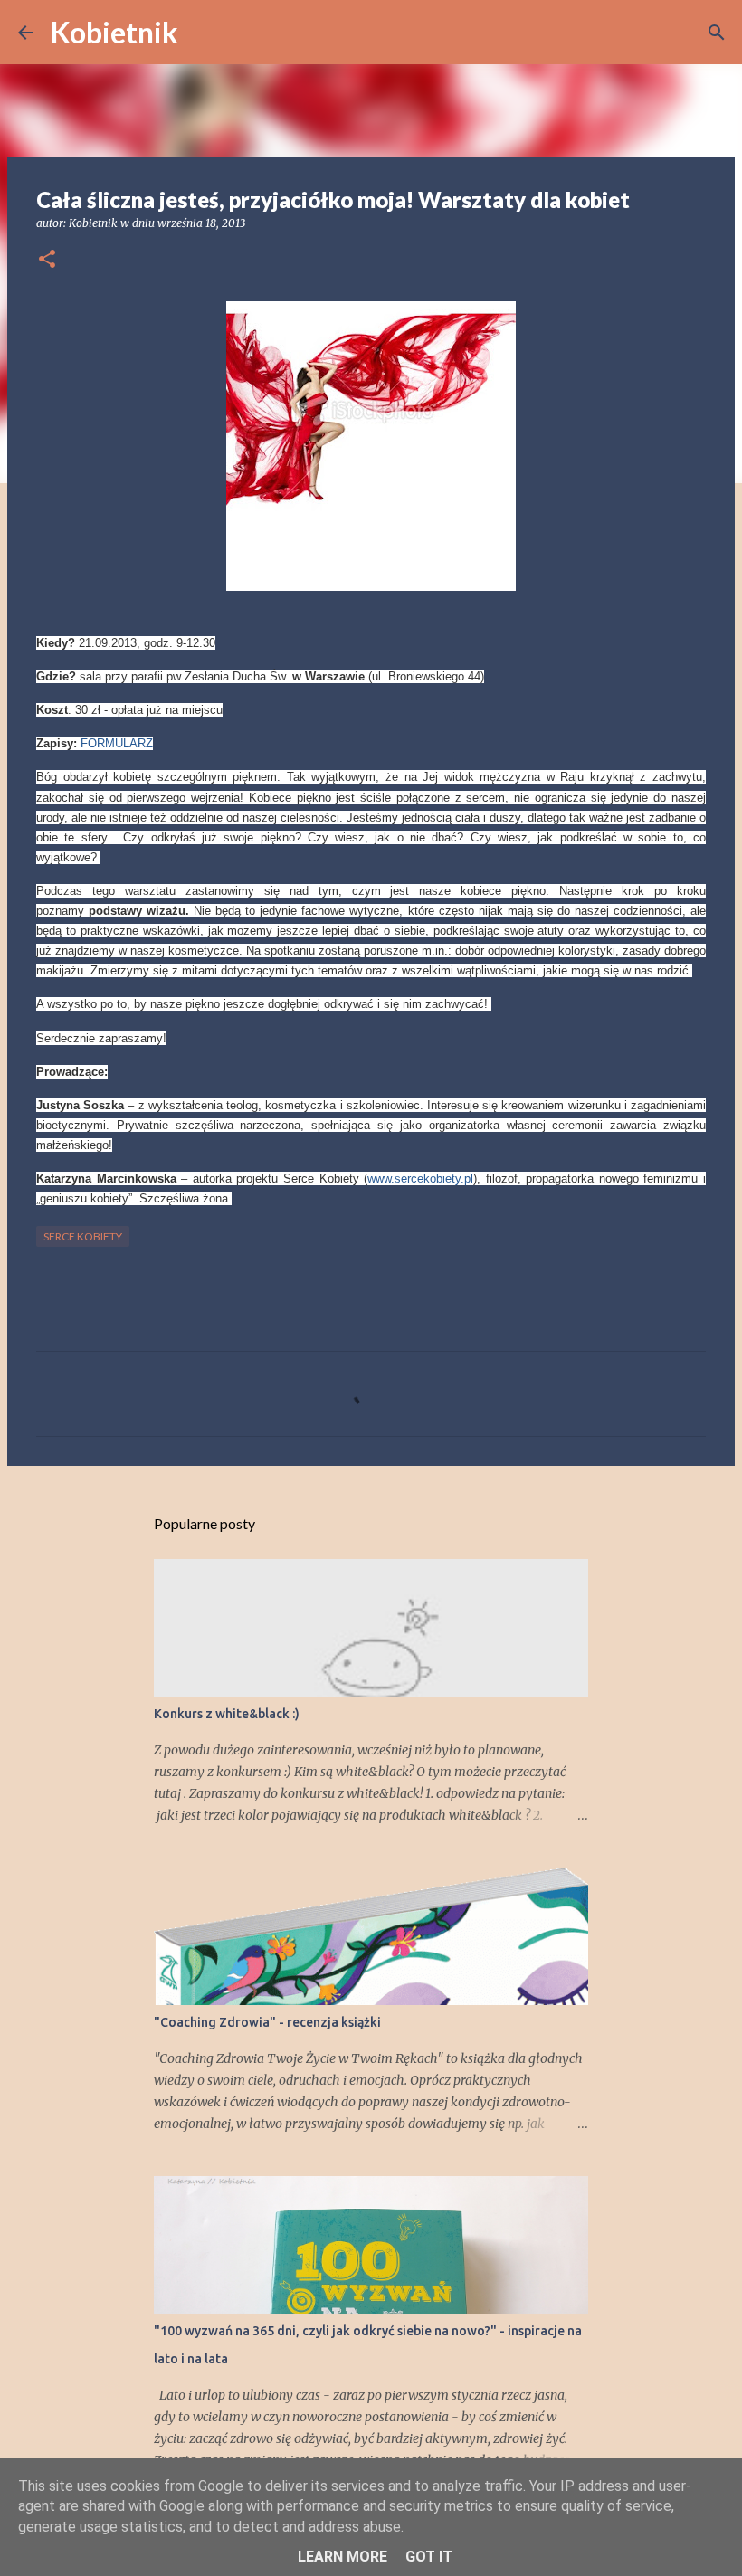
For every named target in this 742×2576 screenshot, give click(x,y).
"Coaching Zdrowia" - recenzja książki (267, 2022)
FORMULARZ (117, 743)
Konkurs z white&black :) (227, 1714)
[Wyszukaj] (204, 33)
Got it (429, 2557)
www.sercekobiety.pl (420, 1179)
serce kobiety (83, 1236)
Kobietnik (114, 32)
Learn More (342, 2557)
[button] (47, 260)
